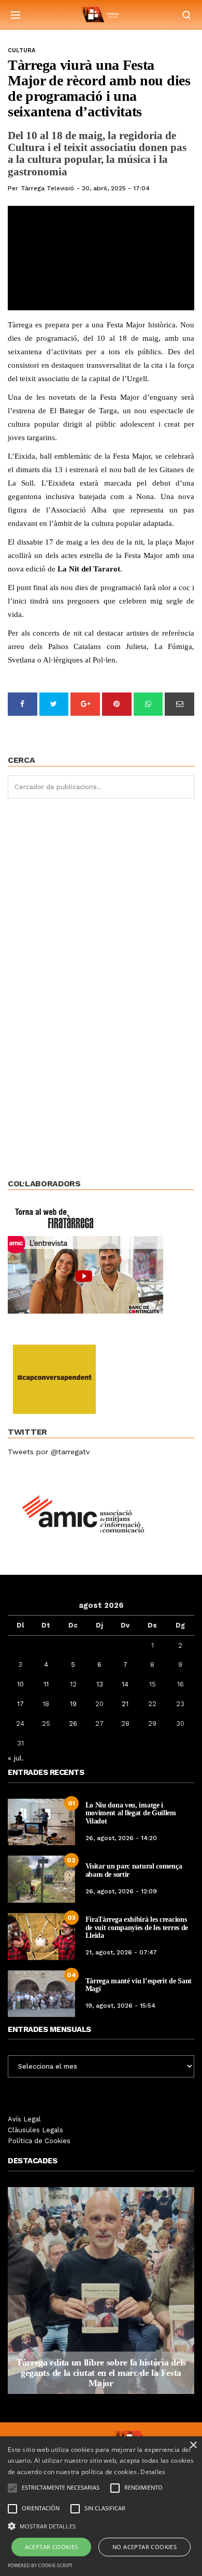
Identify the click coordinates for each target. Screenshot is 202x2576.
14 (125, 1684)
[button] (101, 2525)
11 (46, 1684)
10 (20, 1684)
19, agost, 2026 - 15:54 (120, 2006)
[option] (101, 2291)
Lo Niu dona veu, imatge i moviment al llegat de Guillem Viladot (131, 1813)
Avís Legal (24, 2119)
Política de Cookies (39, 2141)
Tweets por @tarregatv (49, 1452)
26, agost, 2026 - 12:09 (121, 1891)
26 (73, 1723)
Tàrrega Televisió (47, 188)
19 (73, 1704)
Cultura (21, 50)
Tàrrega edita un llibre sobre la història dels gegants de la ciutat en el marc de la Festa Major (101, 2373)
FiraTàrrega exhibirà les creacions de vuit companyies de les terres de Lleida (137, 1927)
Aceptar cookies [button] (52, 2547)
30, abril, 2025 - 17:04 (116, 188)
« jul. (16, 1758)
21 (125, 1704)
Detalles (153, 2472)
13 (100, 1684)
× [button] (193, 2445)
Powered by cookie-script (40, 2565)
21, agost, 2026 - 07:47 (121, 1952)
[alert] (101, 2506)
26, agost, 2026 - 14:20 (121, 1838)
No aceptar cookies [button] (145, 2547)
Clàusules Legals (35, 2130)
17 (20, 1704)
